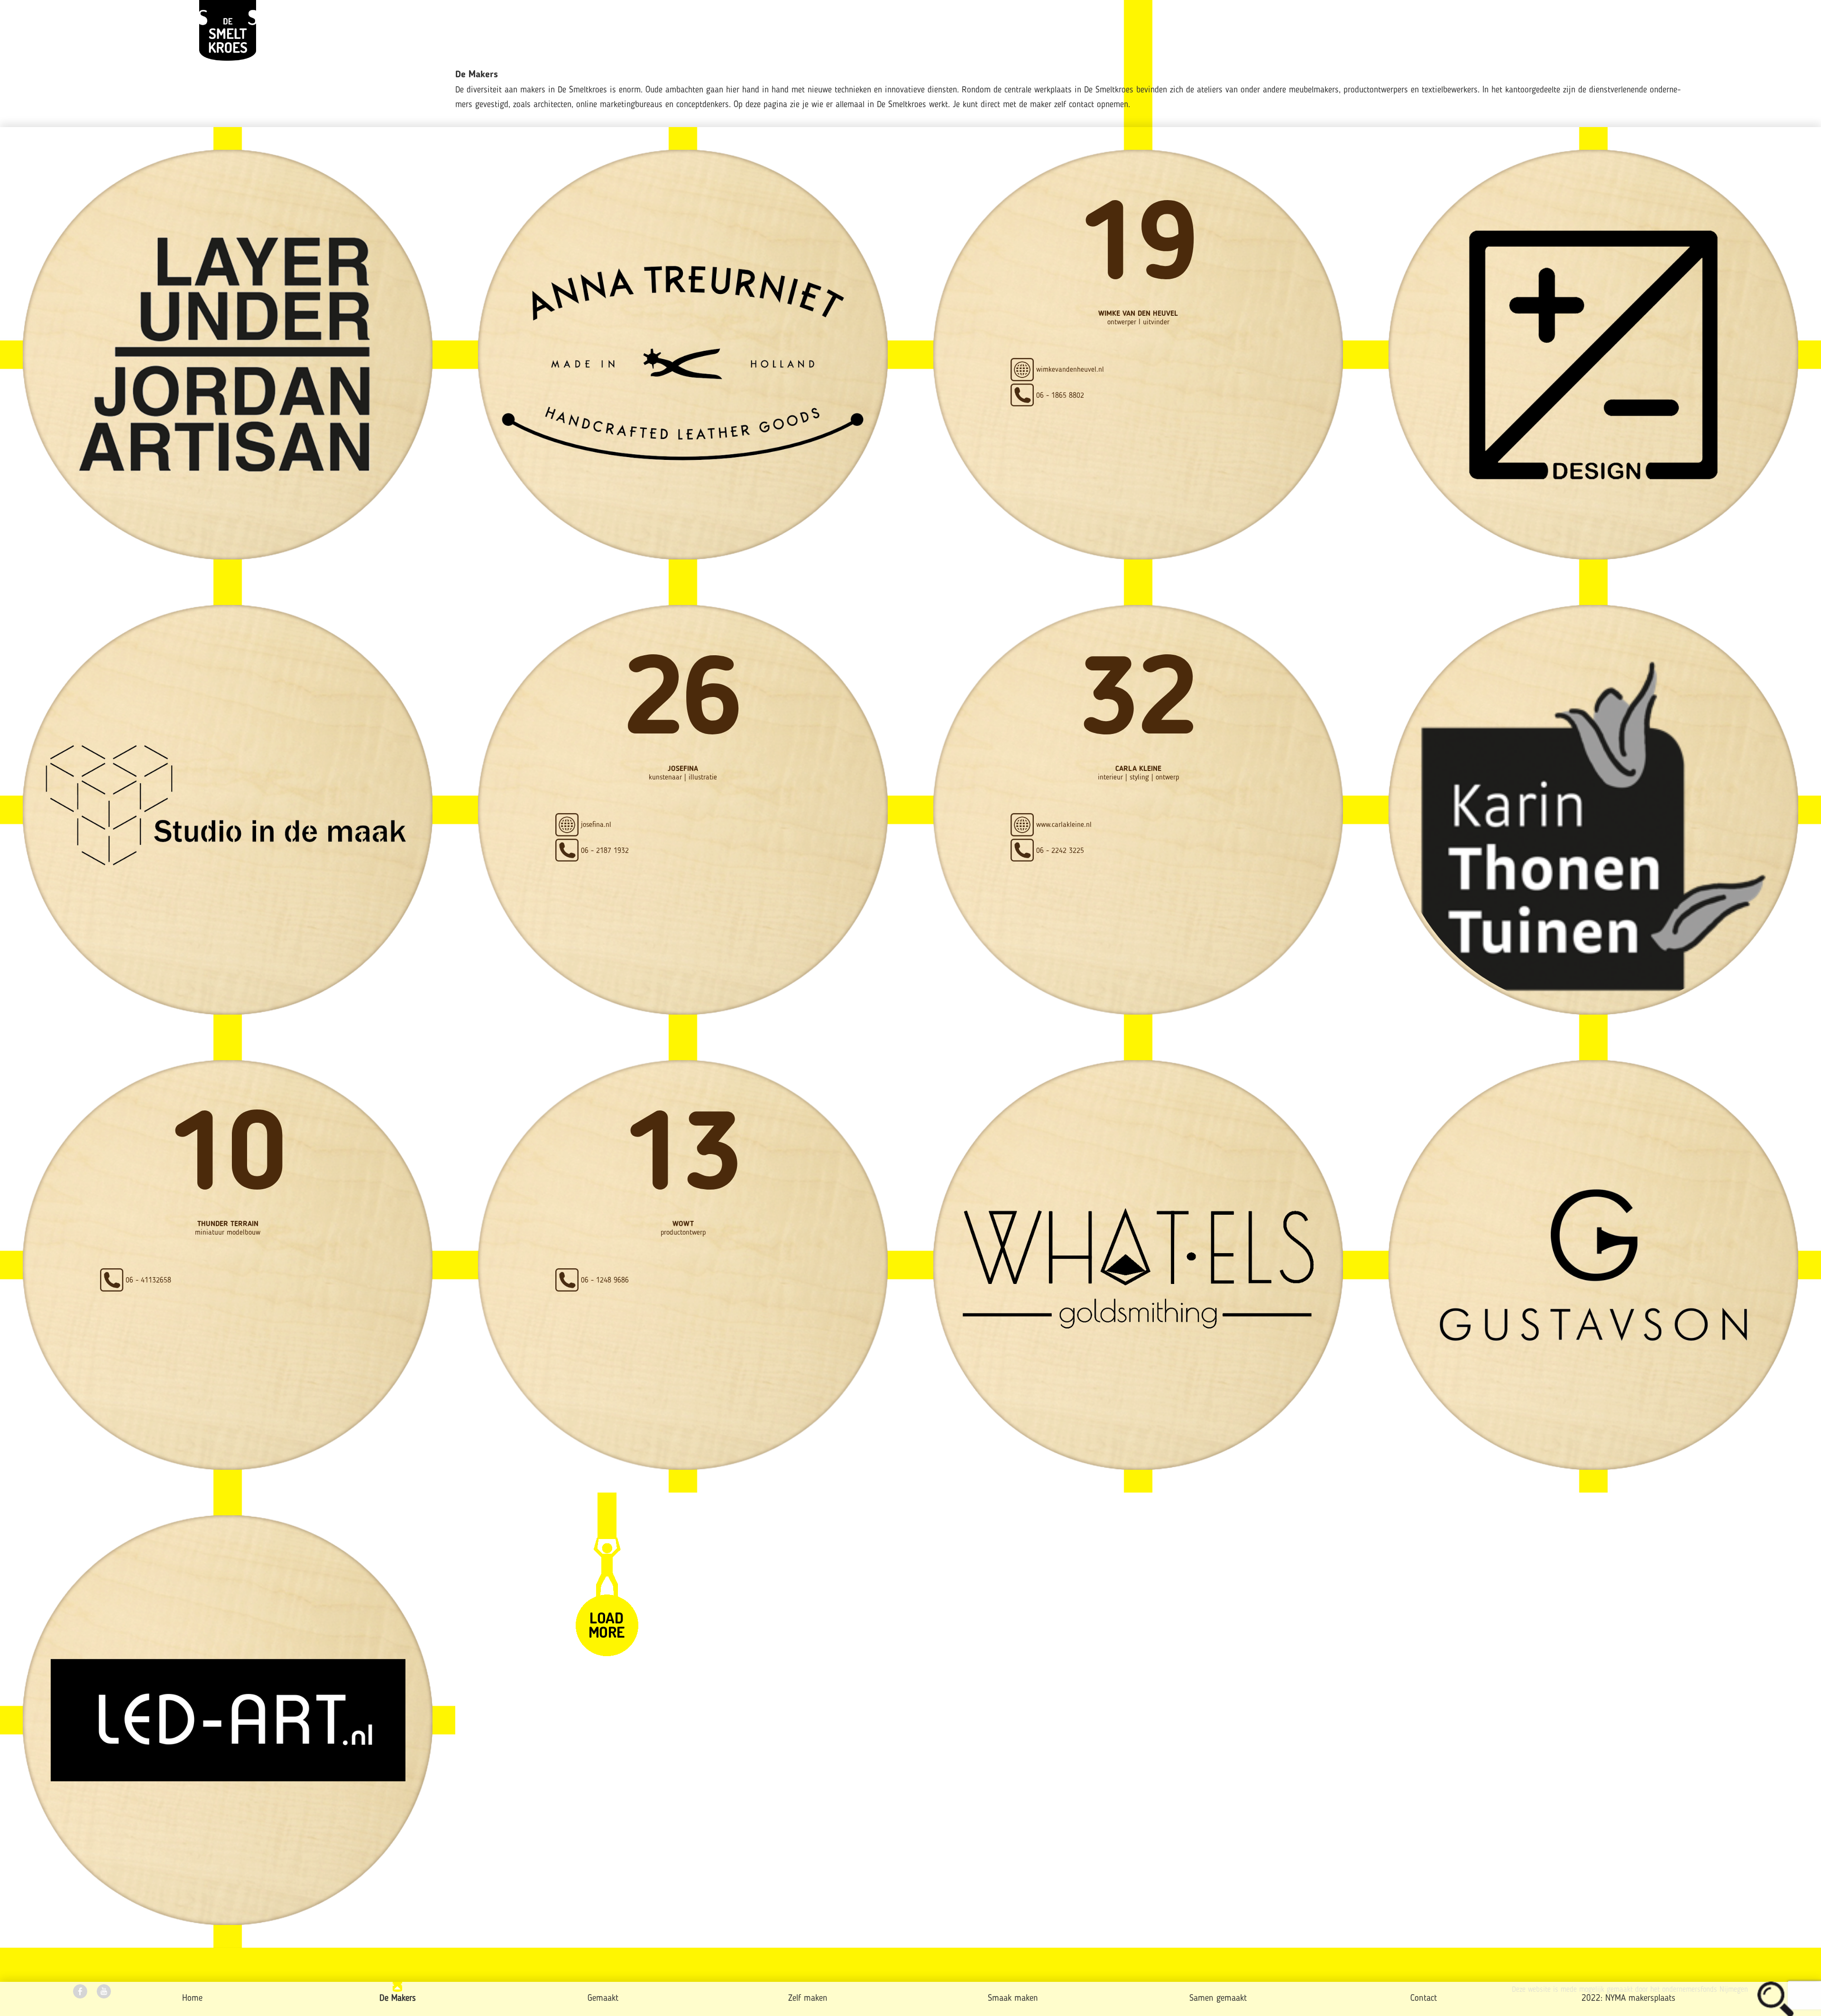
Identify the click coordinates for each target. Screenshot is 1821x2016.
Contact (1424, 1999)
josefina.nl (596, 825)
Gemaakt (603, 1999)
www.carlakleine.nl (1064, 825)
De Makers (398, 1999)
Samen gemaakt (1218, 1999)
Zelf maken (808, 1999)
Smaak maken (1013, 1999)
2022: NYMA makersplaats (1628, 1999)
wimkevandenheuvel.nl (1070, 370)
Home (192, 1999)
